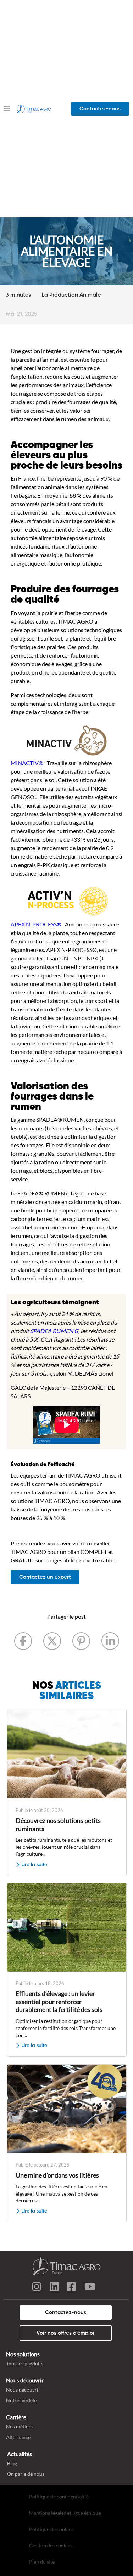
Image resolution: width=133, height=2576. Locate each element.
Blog (12, 2463)
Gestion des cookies (51, 2545)
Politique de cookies (51, 2529)
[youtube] (90, 2288)
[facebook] (72, 2288)
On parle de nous (26, 2474)
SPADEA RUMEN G (54, 1331)
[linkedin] (54, 2288)
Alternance (18, 2437)
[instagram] (37, 2288)
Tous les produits (25, 2363)
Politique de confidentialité (59, 2497)
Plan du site (42, 2562)
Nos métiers (19, 2426)
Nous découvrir (23, 2390)
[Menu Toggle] (7, 108)
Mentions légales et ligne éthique (65, 2513)
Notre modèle (21, 2400)
